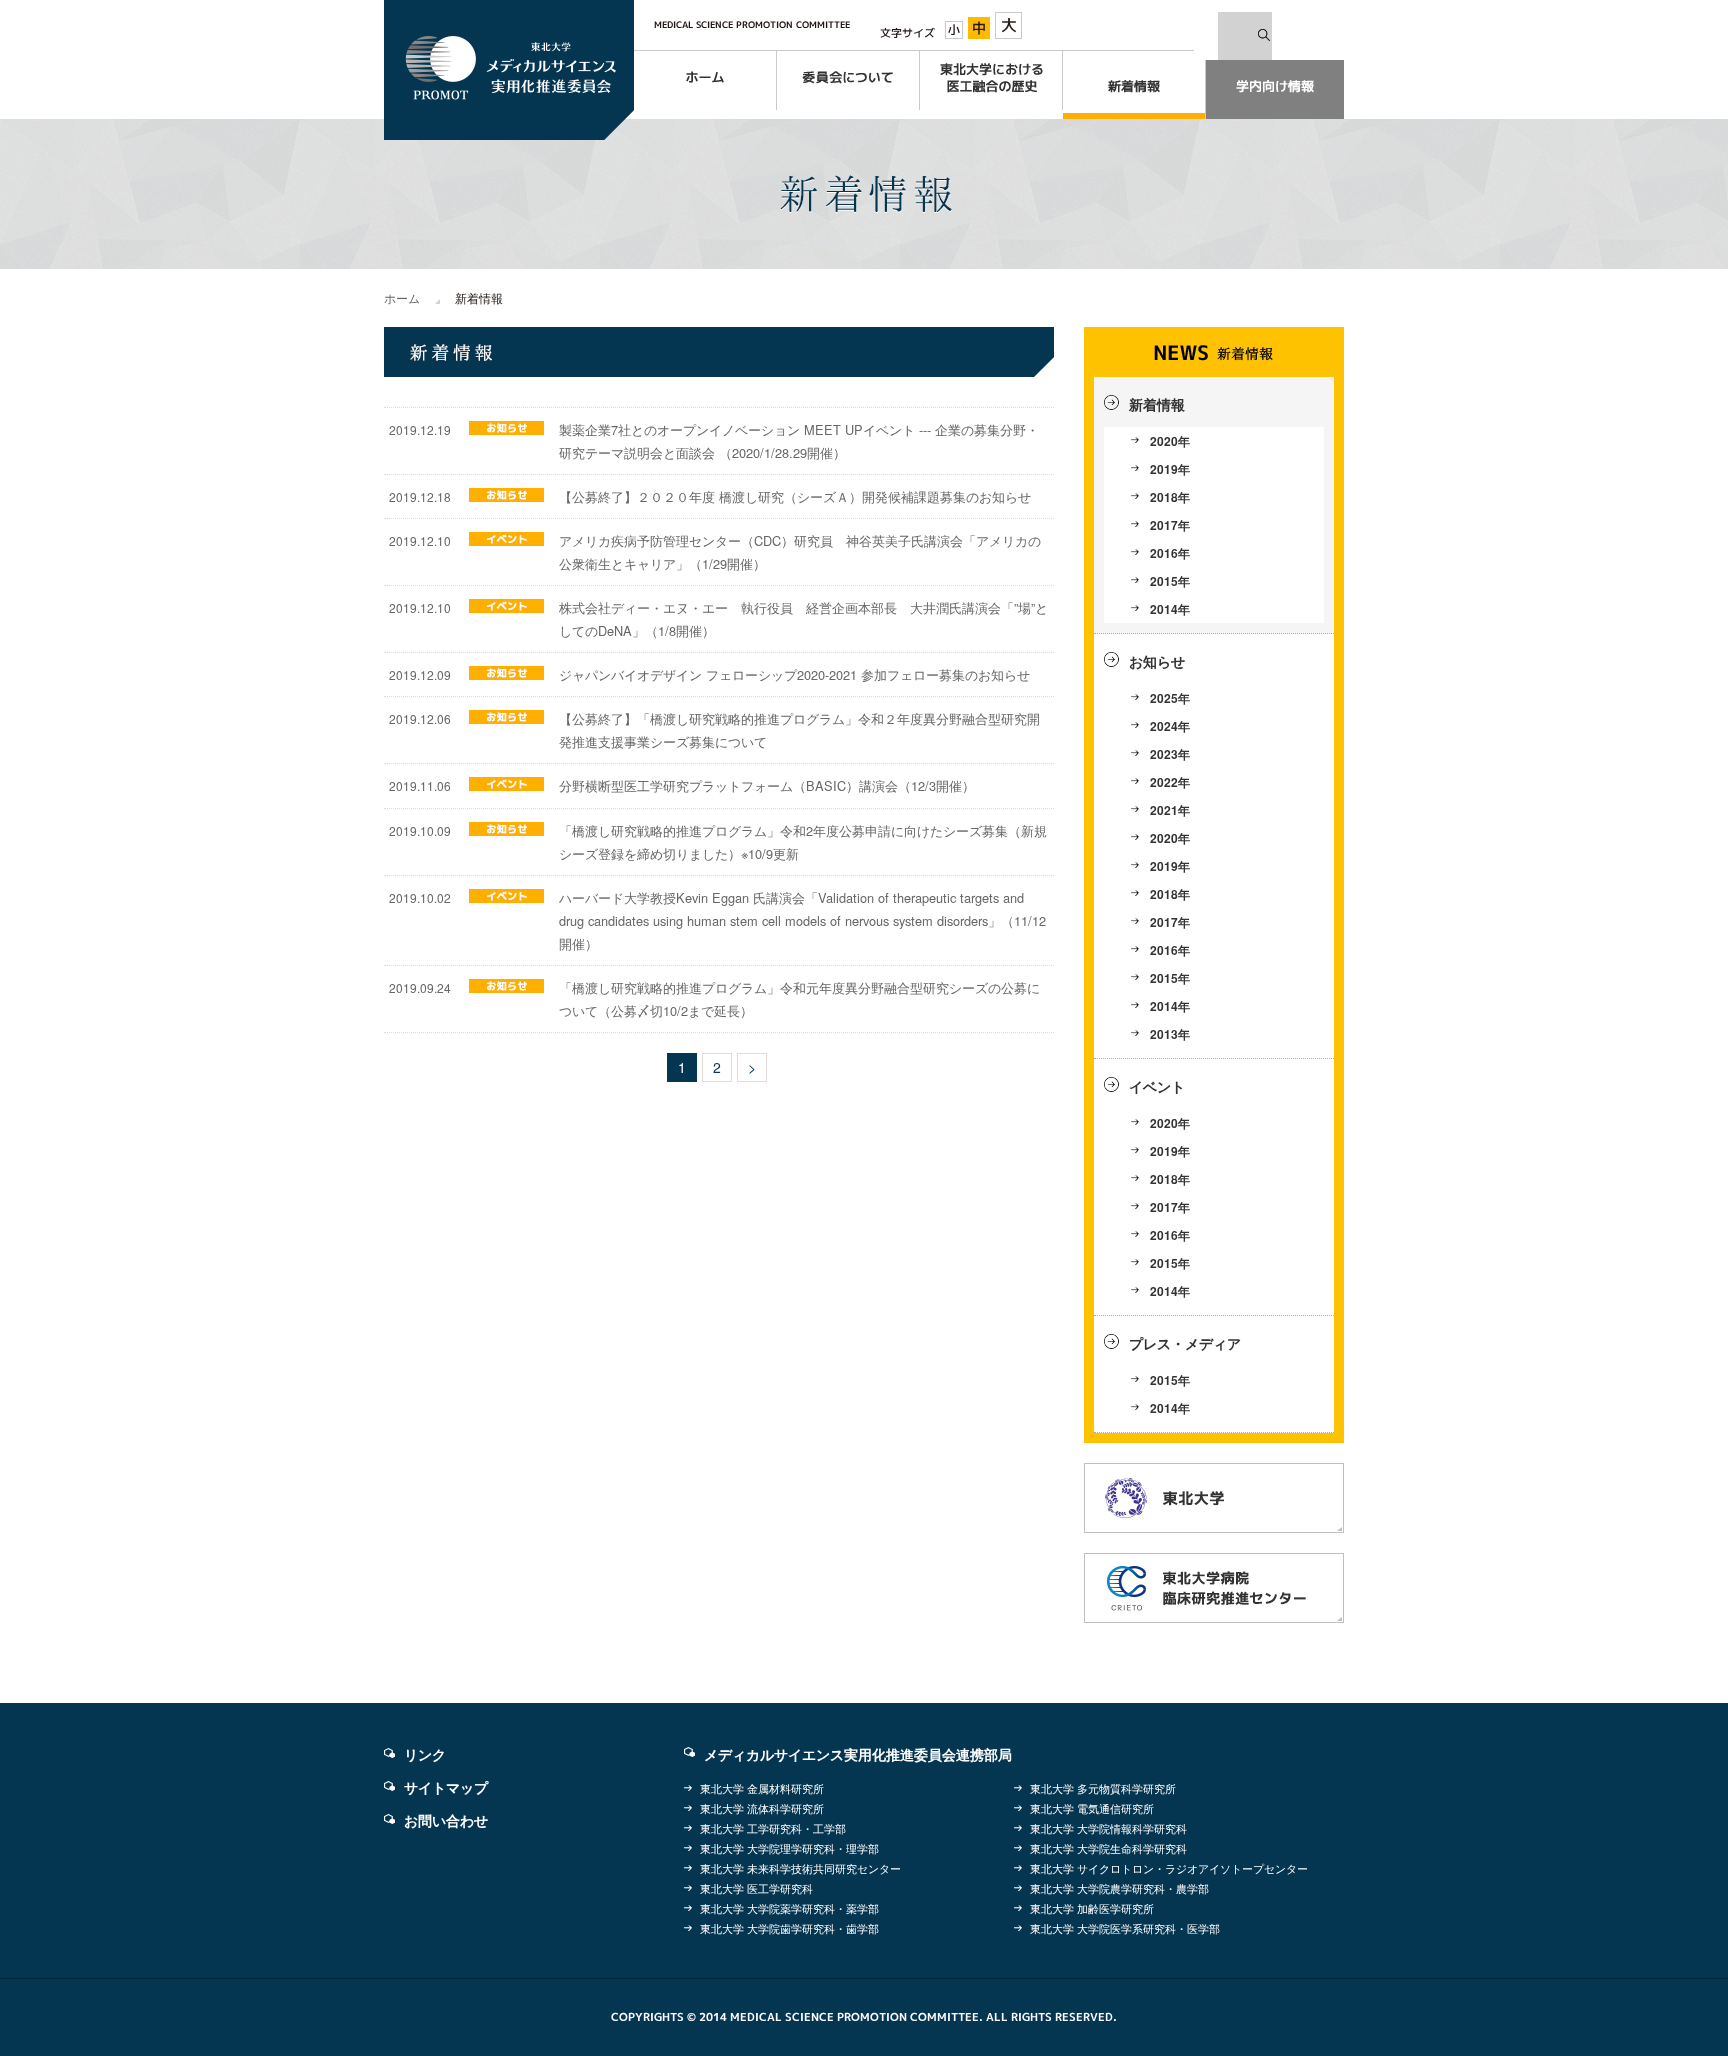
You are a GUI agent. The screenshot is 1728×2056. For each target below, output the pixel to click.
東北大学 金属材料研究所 (762, 1788)
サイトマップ (446, 1787)
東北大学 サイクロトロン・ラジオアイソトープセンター (1169, 1868)
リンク (425, 1754)
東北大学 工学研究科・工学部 (773, 1828)
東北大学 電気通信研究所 (1092, 1808)
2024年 (1170, 726)
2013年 (1170, 1034)
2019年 (1170, 469)
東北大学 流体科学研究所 (762, 1808)
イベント (1157, 1086)
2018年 (1170, 497)
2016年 (1170, 553)
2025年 (1170, 698)
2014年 (1170, 609)
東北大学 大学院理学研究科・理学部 (789, 1848)
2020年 (1170, 441)
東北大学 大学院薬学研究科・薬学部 (789, 1908)
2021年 (1170, 810)
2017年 (1170, 525)
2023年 (1170, 754)
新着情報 (1157, 404)
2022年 (1170, 782)
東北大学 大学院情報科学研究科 (1108, 1828)
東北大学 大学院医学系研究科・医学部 (1125, 1928)
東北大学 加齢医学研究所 (1092, 1908)
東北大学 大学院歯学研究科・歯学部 (789, 1928)
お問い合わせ (446, 1820)
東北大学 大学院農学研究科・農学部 (1119, 1888)
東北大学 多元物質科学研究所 (1103, 1788)
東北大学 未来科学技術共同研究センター (800, 1868)
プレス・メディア (1185, 1343)
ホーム (402, 297)
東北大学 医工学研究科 (756, 1888)
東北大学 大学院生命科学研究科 (1108, 1848)
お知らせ (1157, 661)
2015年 (1170, 581)
